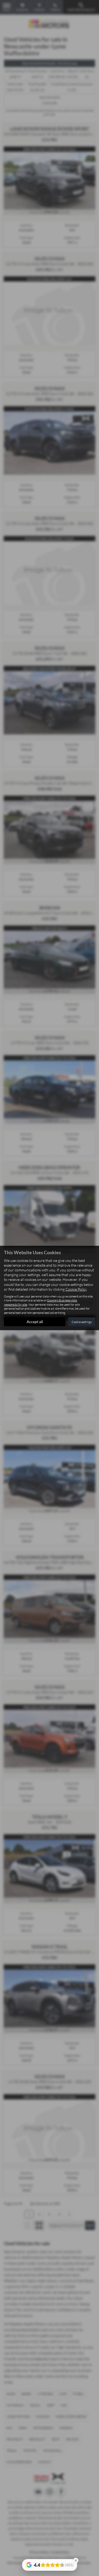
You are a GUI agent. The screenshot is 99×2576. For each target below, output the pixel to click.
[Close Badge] (76, 2560)
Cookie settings (82, 1322)
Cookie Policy (76, 1289)
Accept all (35, 1322)
